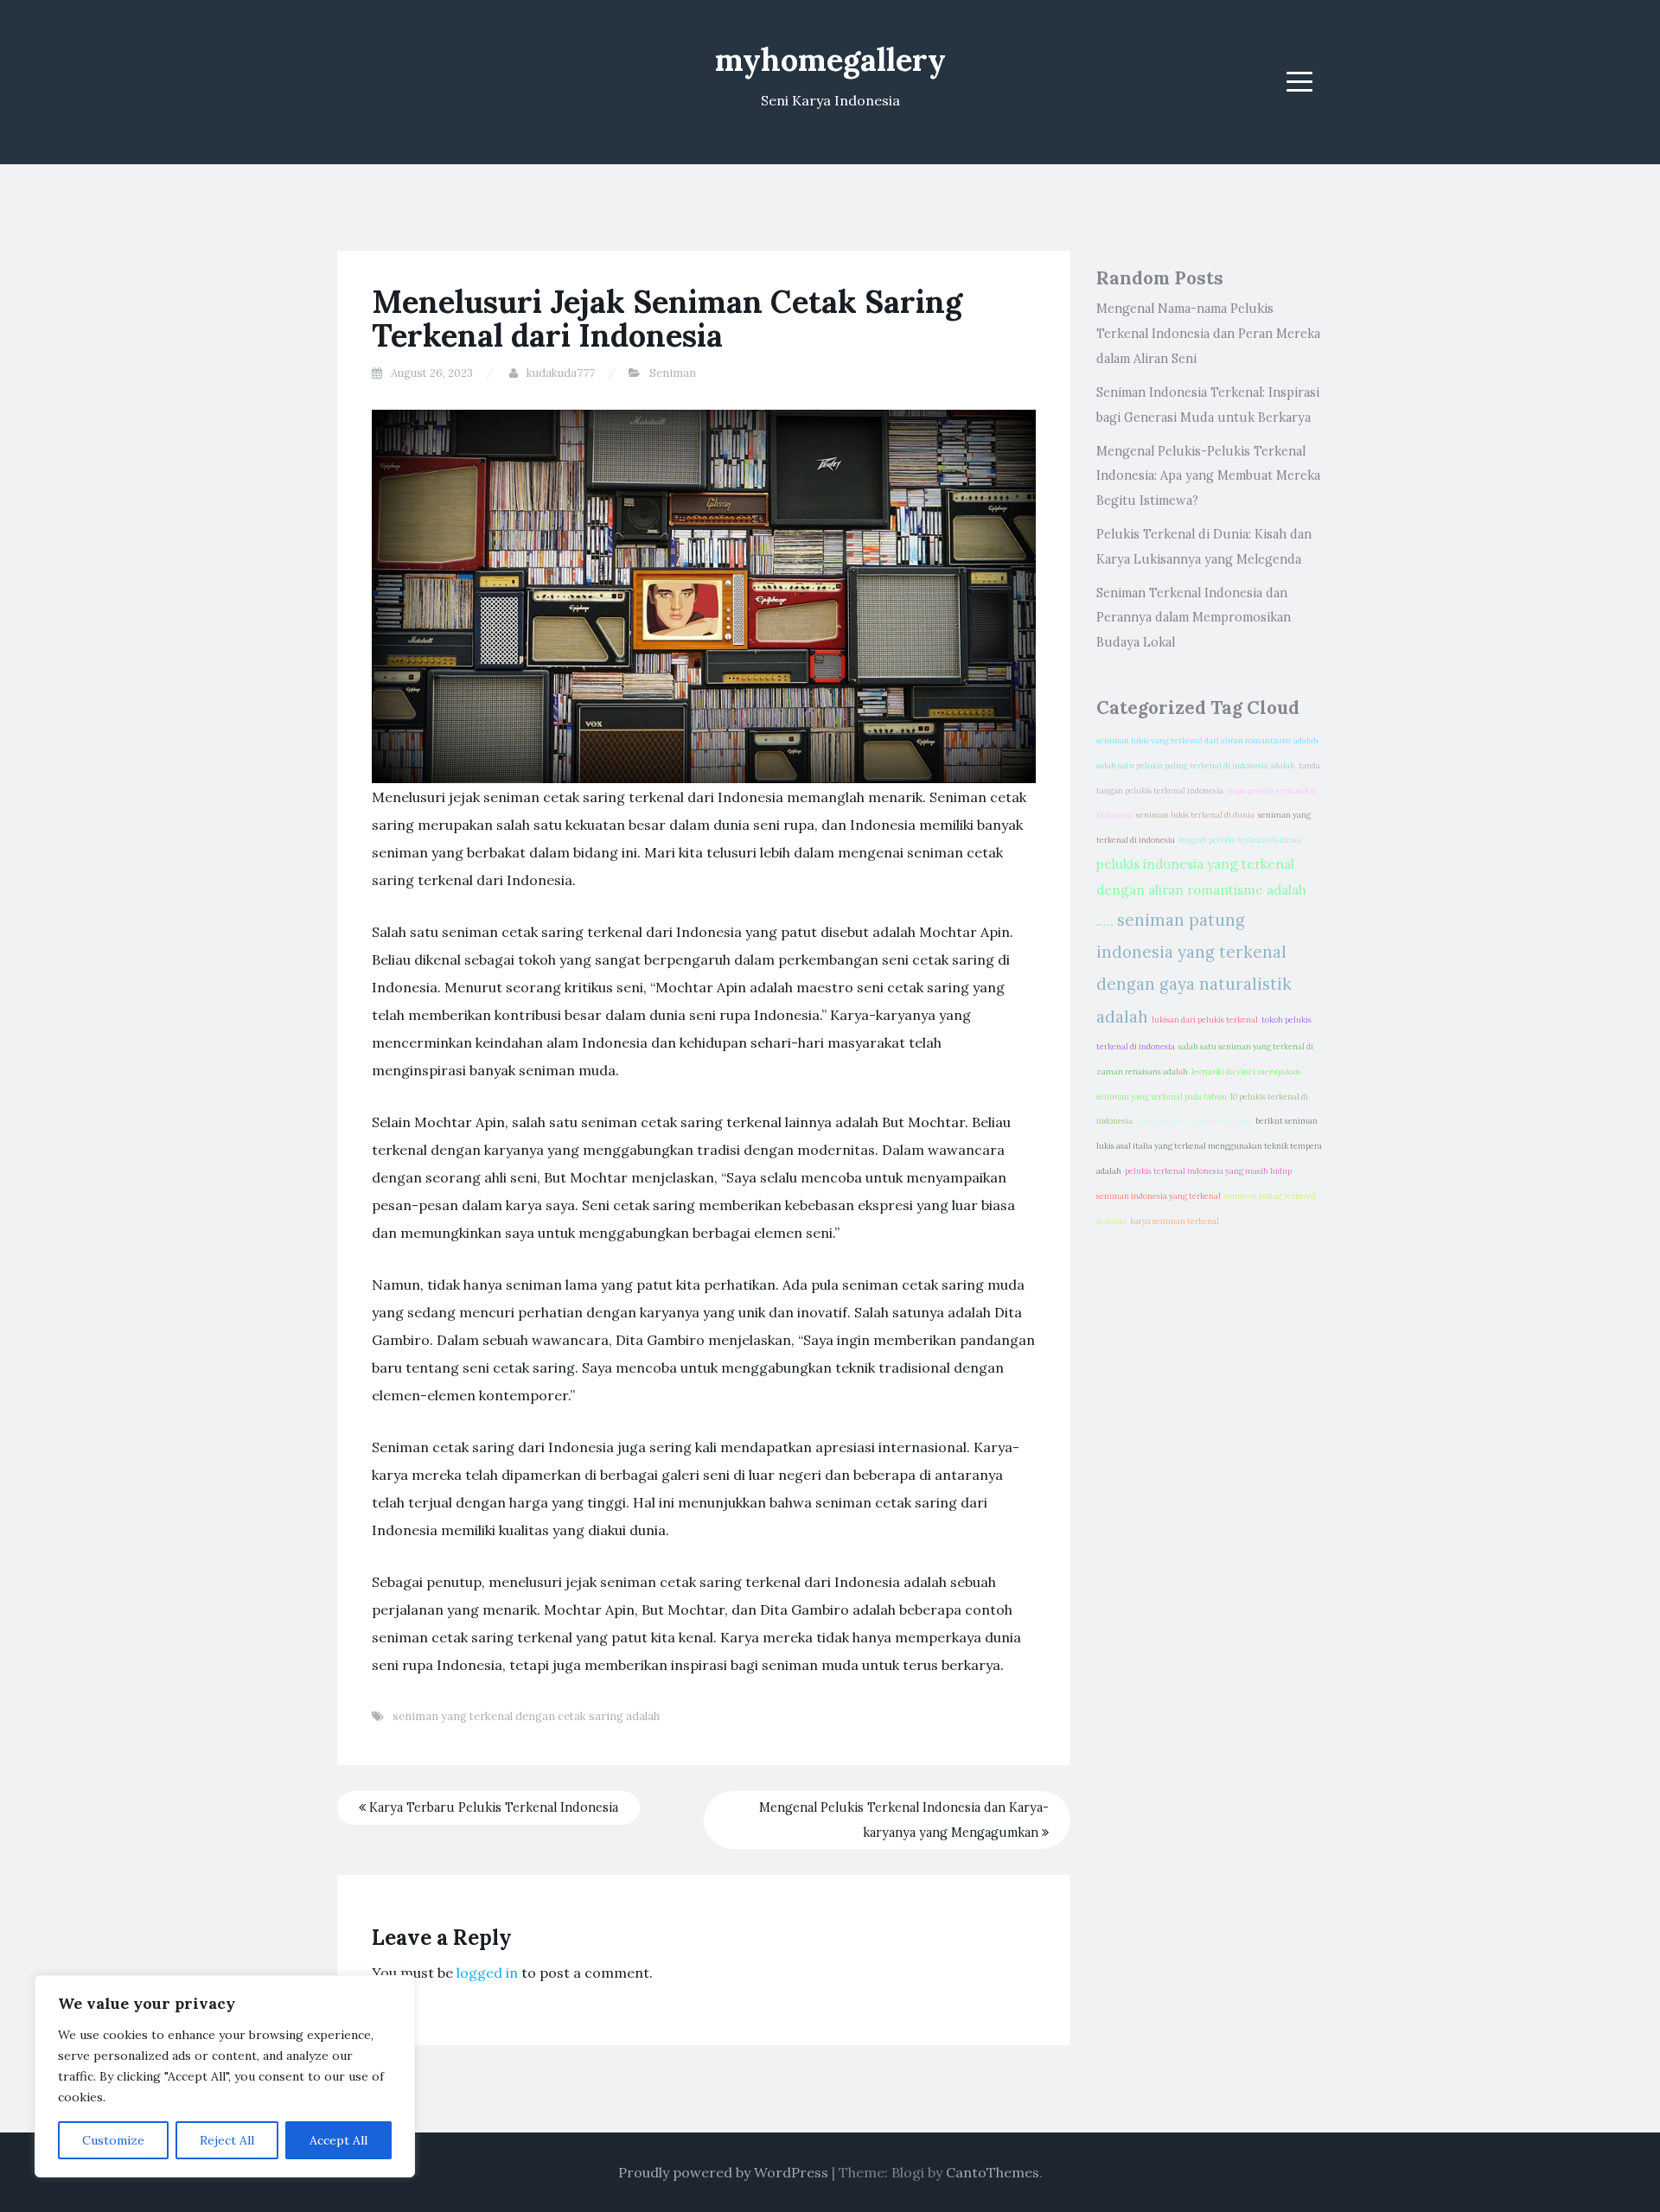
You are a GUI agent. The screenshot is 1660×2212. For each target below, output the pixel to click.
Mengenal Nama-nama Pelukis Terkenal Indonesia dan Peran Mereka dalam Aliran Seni (1208, 334)
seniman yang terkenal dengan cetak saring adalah (526, 1716)
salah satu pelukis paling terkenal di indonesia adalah (1196, 766)
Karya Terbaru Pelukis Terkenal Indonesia (492, 1807)
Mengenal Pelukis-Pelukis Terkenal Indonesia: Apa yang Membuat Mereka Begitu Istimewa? (1208, 476)
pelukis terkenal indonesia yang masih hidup (1208, 1171)
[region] (225, 2076)
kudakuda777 (561, 373)
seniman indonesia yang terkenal (1159, 1196)
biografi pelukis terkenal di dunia (1240, 840)
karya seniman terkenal (1175, 1221)
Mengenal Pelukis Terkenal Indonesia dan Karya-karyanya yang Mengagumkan (904, 1820)
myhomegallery (830, 60)
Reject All (227, 2140)
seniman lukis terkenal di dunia (1195, 815)
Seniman (673, 373)
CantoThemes (993, 2172)
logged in (487, 1973)
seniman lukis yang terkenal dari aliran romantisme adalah (1207, 741)
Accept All (338, 2140)
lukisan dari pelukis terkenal (1205, 1020)
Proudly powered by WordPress (723, 2172)
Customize (113, 2140)
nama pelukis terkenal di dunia (1194, 1121)
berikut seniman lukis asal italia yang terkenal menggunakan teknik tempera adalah (1209, 1146)
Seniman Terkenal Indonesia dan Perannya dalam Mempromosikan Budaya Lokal (1194, 618)
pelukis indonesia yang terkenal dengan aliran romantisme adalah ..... (1201, 892)
